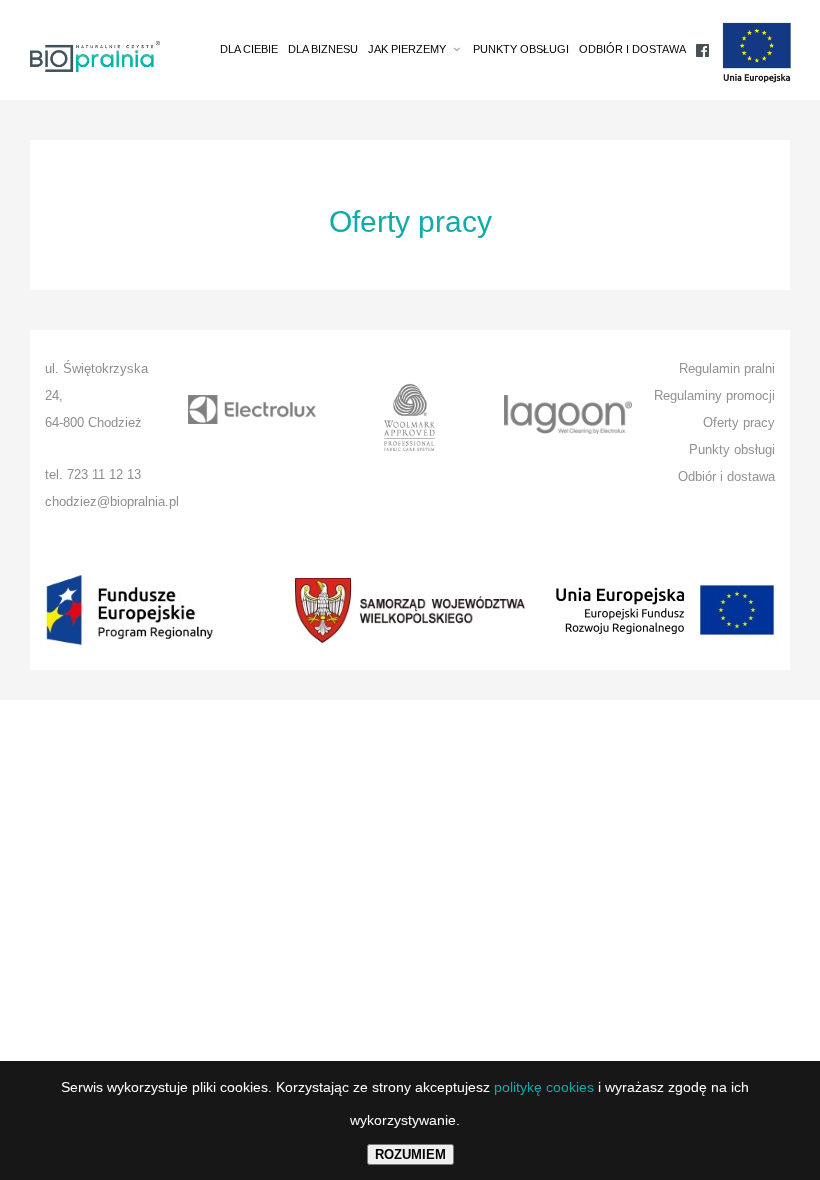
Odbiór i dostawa (632, 49)
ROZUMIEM (410, 1154)
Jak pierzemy (407, 49)
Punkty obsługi (521, 49)
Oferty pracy (739, 422)
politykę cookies (544, 1087)
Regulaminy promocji (714, 395)
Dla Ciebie (249, 49)
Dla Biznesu (323, 49)
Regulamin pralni (727, 368)
